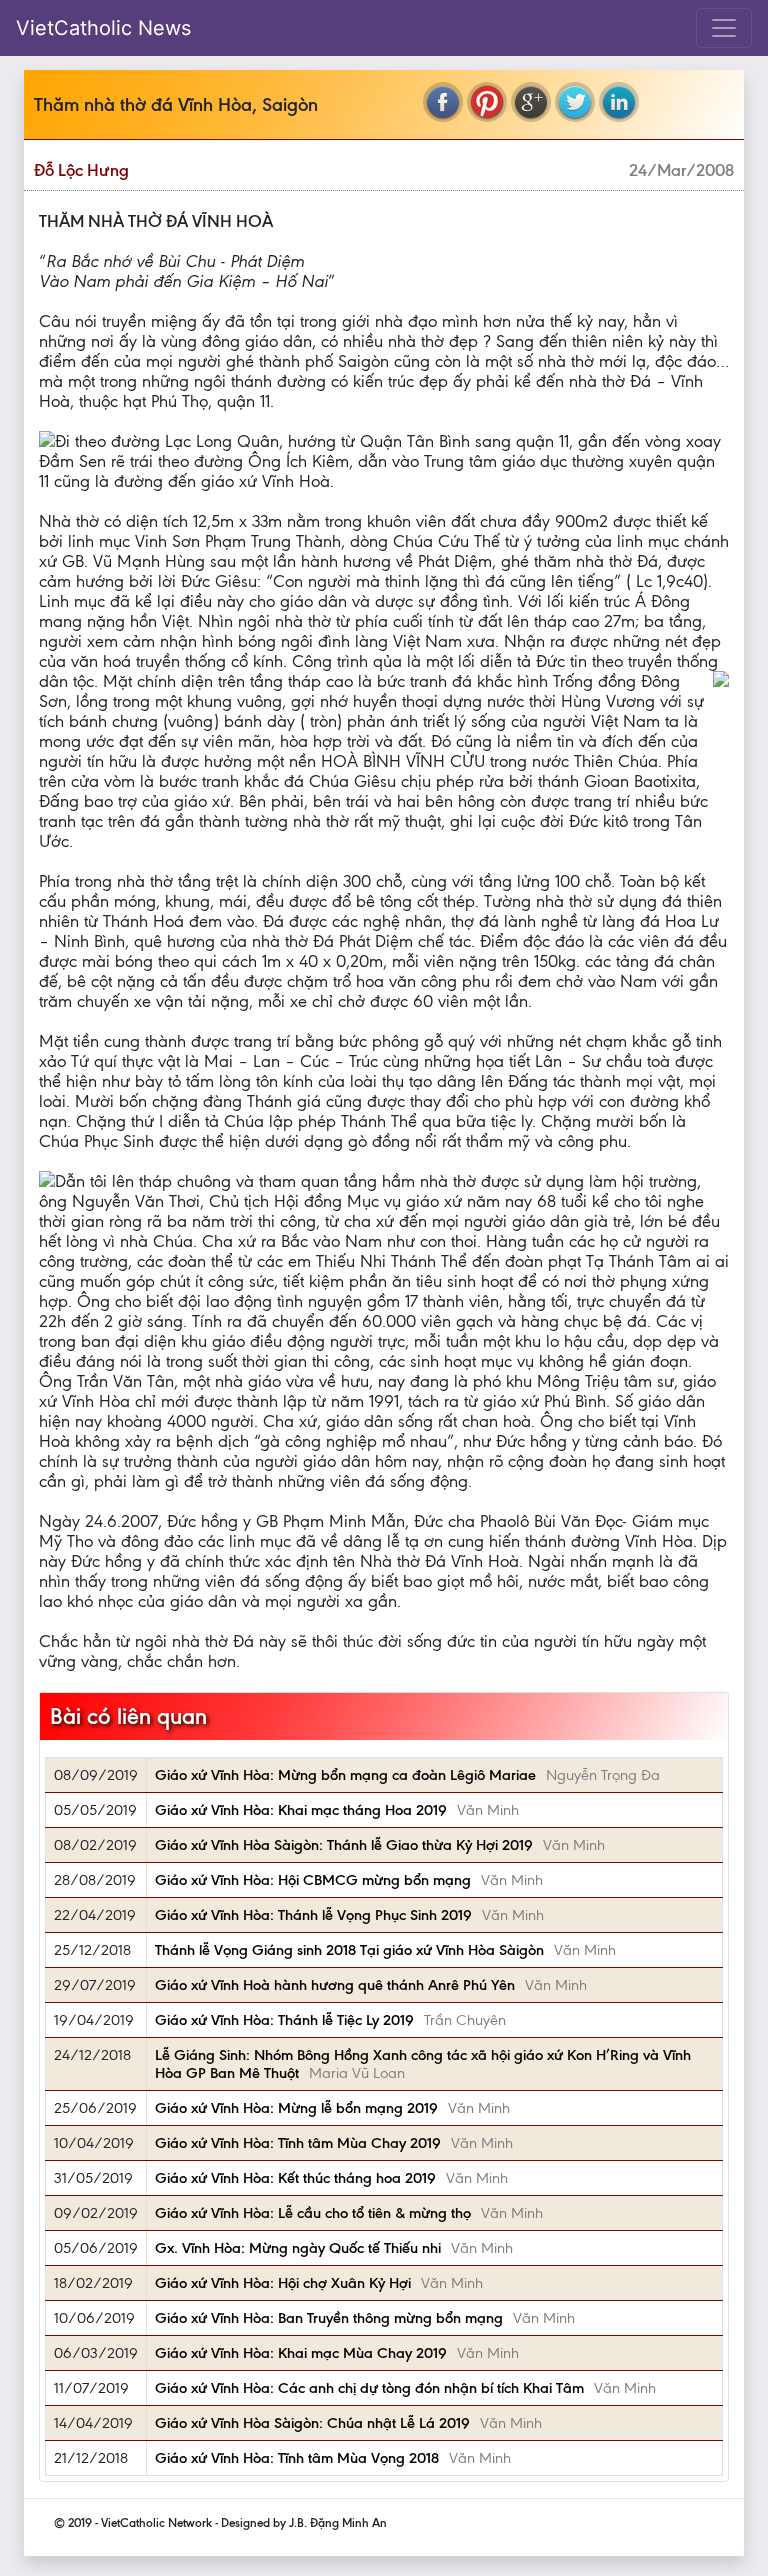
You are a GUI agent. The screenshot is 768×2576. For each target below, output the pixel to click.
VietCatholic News (103, 28)
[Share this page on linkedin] (619, 102)
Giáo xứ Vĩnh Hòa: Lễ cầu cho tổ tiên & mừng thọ (313, 2213)
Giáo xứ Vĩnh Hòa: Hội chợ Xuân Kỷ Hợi (283, 2283)
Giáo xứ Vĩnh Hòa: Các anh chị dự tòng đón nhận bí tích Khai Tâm (369, 2388)
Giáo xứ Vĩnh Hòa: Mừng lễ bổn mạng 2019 (296, 2108)
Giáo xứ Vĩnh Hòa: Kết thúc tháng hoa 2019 (295, 2178)
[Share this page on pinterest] (487, 102)
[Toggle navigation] (724, 28)
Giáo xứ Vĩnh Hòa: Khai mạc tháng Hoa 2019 (301, 1810)
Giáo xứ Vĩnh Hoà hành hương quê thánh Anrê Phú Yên (335, 1985)
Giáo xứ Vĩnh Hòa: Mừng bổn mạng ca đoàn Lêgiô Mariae (345, 1775)
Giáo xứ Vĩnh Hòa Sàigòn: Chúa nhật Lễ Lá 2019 (312, 2423)
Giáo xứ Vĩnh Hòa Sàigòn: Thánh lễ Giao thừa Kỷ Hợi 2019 (344, 1845)
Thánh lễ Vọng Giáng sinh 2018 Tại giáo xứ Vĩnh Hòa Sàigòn (349, 1950)
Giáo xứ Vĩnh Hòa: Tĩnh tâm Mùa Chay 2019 (298, 2143)
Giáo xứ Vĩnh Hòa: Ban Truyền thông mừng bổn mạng (329, 2318)
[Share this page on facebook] (443, 102)
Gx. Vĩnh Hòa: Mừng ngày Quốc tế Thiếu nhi (298, 2248)
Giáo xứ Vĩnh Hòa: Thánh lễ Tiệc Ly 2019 (284, 2020)
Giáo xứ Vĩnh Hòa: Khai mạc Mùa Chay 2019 (301, 2353)
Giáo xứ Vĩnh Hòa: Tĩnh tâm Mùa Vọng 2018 (297, 2458)
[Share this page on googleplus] (531, 102)
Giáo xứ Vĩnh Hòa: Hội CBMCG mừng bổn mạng (313, 1880)
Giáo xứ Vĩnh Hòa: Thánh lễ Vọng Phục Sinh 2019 (313, 1915)
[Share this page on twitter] (575, 102)
